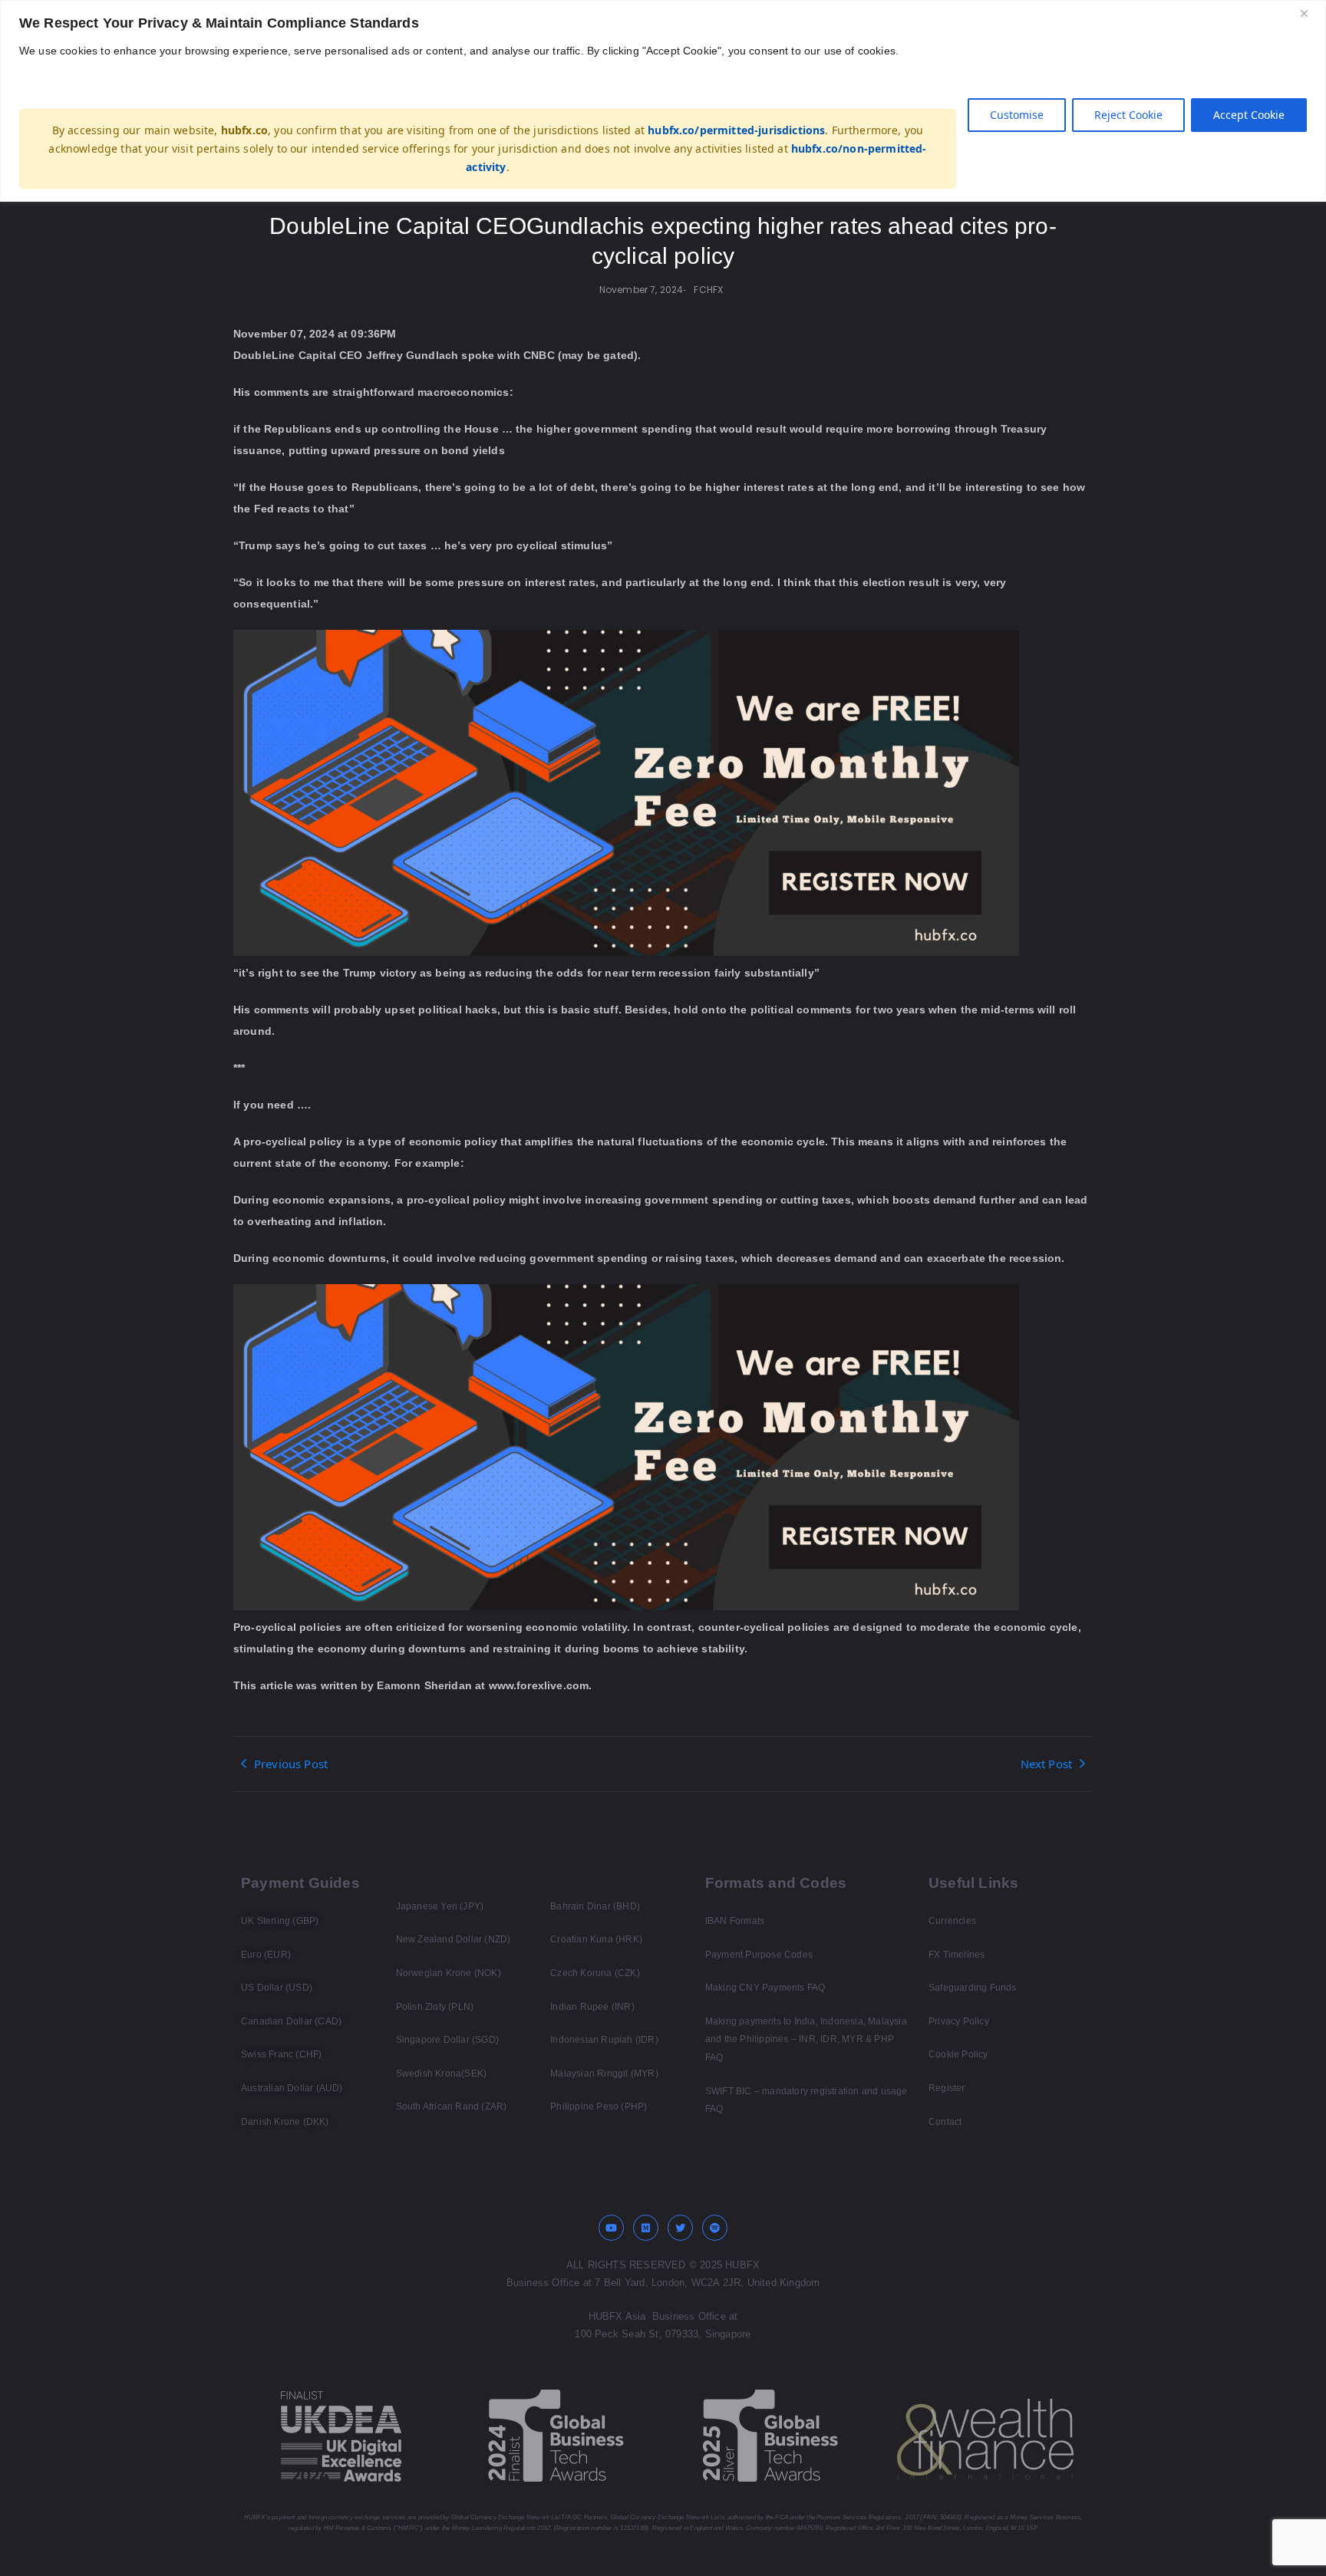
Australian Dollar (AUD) (292, 2088)
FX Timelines (957, 1955)
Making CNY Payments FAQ (765, 1988)
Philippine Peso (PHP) (599, 2107)
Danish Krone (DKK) (285, 2122)
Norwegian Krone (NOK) (449, 1973)
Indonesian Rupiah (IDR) (604, 2040)
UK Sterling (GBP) (280, 1921)
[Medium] (646, 2228)
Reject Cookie (1128, 115)
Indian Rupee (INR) (592, 2007)
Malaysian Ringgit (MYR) (604, 2074)
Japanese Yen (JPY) (440, 1906)
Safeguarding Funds (973, 1988)
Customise (1017, 115)
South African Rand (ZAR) (452, 2107)
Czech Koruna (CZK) (595, 1973)
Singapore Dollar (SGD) (447, 2040)
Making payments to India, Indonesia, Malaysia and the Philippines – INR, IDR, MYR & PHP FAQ (806, 2039)
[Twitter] (681, 2228)
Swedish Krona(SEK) (442, 2074)
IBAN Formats (735, 1921)
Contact (945, 2122)
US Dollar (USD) (277, 1988)
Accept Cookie (1249, 115)
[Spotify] (715, 2228)
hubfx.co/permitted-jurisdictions (736, 130)
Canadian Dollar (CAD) (291, 2021)
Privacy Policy (959, 2021)
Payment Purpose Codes (759, 1955)
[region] (663, 101)
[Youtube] (612, 2228)
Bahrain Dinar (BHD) (595, 1906)
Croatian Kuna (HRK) (596, 1939)
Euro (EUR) (266, 1955)
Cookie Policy (958, 2054)
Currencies (952, 1921)
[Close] (1310, 13)
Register (947, 2088)
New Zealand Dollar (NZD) (454, 1939)
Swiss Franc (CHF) (281, 2054)
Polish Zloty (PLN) (435, 2007)
